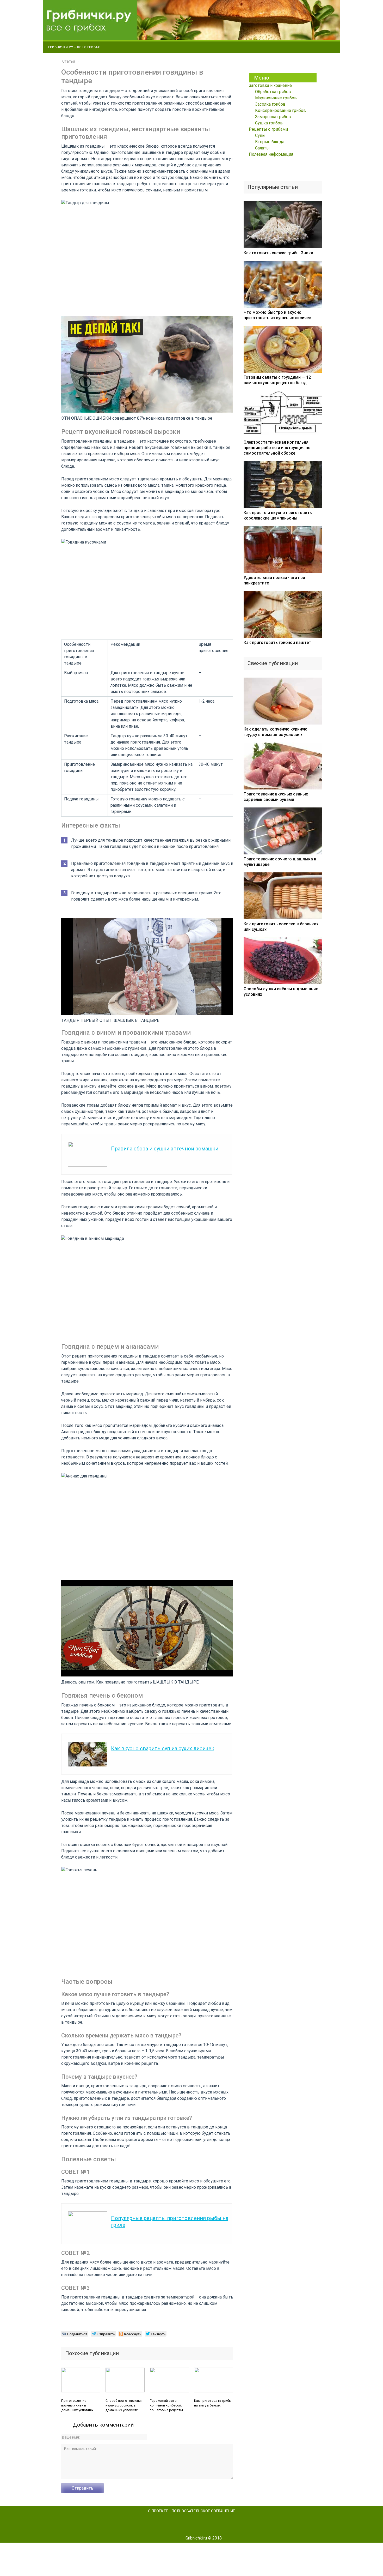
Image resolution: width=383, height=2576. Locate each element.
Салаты (262, 148)
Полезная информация (271, 154)
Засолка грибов (270, 104)
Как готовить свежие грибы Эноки (278, 253)
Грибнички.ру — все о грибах (74, 47)
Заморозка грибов (273, 117)
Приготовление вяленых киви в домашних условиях (77, 2405)
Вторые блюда (270, 142)
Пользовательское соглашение (203, 2511)
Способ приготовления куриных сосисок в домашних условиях (124, 2405)
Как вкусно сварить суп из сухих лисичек (163, 1748)
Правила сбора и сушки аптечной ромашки (165, 1149)
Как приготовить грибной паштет (277, 643)
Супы (260, 135)
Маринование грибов (276, 98)
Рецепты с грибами (268, 129)
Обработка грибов (273, 92)
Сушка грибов (269, 123)
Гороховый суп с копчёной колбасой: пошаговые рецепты (166, 2405)
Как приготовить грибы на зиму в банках (213, 2403)
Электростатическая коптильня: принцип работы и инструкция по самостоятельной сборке (277, 448)
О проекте (158, 2511)
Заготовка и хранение (270, 85)
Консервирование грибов (280, 110)
